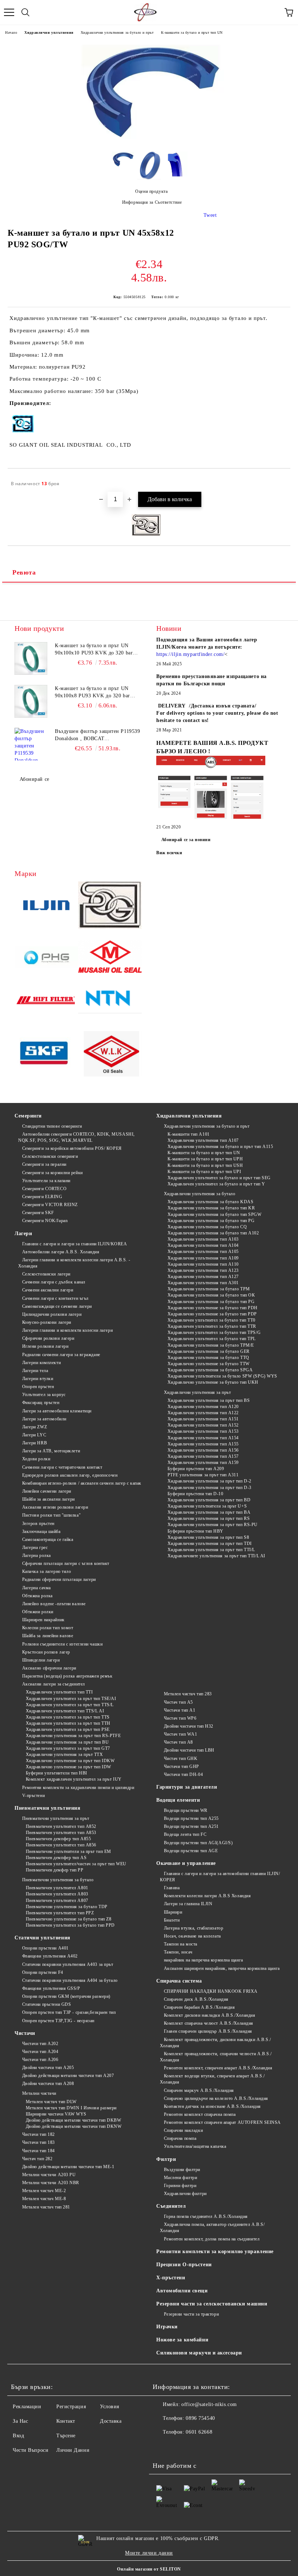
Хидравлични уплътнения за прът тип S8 (208, 1537)
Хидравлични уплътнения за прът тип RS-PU (213, 1525)
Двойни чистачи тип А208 (48, 2084)
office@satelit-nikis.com (209, 2404)
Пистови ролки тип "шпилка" (51, 1515)
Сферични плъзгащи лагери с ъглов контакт (66, 1563)
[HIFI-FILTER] (46, 1002)
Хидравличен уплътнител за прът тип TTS (68, 1717)
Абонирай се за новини (186, 840)
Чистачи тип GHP (182, 1766)
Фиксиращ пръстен (41, 1403)
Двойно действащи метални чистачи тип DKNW (74, 2126)
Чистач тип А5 (178, 1702)
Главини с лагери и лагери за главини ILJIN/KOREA (74, 1244)
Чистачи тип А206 (40, 2060)
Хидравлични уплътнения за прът (197, 1392)
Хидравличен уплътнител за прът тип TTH (68, 1723)
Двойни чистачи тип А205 (48, 2068)
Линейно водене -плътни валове (54, 1604)
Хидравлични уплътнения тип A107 (203, 1140)
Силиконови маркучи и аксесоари (199, 2353)
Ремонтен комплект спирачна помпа (200, 2114)
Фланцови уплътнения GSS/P (51, 1988)
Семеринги (28, 1116)
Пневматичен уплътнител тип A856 (61, 1845)
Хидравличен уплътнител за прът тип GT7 (68, 1748)
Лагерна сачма (37, 1588)
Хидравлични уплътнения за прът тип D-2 (210, 1481)
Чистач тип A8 (178, 1742)
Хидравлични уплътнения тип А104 (203, 1245)
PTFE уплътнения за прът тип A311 (203, 1475)
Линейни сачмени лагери (47, 1491)
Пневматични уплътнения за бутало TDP (67, 1907)
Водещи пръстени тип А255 (191, 1818)
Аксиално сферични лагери (49, 1668)
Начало (11, 33)
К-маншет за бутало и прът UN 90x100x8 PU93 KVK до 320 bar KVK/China (92, 693)
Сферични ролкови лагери (48, 1338)
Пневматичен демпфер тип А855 (58, 1839)
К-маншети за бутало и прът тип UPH (205, 1159)
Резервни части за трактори (191, 2314)
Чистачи (25, 2033)
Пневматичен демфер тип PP (55, 1870)
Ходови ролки (36, 1459)
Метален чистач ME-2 (44, 2191)
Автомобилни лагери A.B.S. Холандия (61, 1252)
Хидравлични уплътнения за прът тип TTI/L (211, 1550)
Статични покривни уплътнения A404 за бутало (70, 1980)
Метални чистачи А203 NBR (51, 2183)
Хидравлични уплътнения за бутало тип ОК (211, 1295)
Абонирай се (35, 779)
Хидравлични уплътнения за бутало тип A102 (213, 1233)
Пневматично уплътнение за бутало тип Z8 (69, 1919)
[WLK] (110, 1055)
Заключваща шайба (41, 1532)
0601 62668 (199, 2432)
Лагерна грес (35, 1547)
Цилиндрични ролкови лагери (52, 1314)
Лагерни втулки (38, 1379)
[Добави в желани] (280, 480)
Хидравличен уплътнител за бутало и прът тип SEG (219, 1178)
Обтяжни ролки (38, 1612)
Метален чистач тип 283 (188, 1694)
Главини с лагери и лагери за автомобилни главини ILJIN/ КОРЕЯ (220, 1877)
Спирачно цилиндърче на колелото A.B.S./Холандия (216, 2098)
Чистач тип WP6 (180, 1718)
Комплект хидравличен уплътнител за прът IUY (74, 1779)
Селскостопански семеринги (50, 1156)
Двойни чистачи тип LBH (189, 1750)
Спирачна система (179, 1981)
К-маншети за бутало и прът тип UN (192, 33)
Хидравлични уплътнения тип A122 (203, 1413)
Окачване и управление (186, 1863)
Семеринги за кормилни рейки (53, 1173)
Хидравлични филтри (185, 2194)
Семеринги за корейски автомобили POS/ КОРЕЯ (72, 1148)
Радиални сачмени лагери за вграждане (61, 1355)
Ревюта (24, 572)
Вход (18, 2436)
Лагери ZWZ (35, 1427)
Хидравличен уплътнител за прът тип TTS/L (70, 1705)
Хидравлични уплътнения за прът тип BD (209, 1500)
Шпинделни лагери (41, 1660)
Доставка (111, 2421)
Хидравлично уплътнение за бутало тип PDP (212, 1314)
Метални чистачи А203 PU (49, 2175)
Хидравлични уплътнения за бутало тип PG (211, 1221)
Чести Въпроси (31, 2450)
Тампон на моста (181, 1944)
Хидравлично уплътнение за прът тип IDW (69, 1767)
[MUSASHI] (110, 958)
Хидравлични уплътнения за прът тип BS (209, 1400)
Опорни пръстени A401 (45, 1948)
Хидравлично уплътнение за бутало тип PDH (213, 1308)
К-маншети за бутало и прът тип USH (205, 1165)
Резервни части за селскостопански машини (212, 2304)
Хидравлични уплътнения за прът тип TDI (210, 1543)
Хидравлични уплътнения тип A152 (203, 1425)
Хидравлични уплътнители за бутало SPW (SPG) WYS (222, 1376)
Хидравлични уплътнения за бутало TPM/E (211, 1345)
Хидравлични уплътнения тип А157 (203, 1456)
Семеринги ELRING (42, 1197)
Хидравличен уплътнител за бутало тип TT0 (212, 1320)
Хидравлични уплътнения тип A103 (203, 1239)
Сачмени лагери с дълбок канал (54, 1282)
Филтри (166, 2159)
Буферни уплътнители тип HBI (57, 1773)
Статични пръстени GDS (47, 2004)
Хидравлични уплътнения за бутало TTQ (208, 1358)
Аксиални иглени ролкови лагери (55, 1507)
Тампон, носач (178, 1952)
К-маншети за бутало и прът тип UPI (204, 1172)
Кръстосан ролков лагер (46, 1652)
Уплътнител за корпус (44, 1395)
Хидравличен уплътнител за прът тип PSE (68, 1729)
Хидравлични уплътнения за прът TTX (65, 1754)
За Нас (20, 2421)
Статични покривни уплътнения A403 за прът (68, 1964)
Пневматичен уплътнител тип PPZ (60, 1913)
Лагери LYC (34, 1435)
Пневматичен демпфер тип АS (56, 1858)
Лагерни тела (35, 1371)
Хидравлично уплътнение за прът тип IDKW (70, 1761)
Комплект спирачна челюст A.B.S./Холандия (209, 2023)
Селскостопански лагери (46, 1274)
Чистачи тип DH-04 (183, 1774)
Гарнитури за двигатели (187, 1787)
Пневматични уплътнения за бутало (58, 1880)
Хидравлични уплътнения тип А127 (203, 1277)
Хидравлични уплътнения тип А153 (203, 1431)
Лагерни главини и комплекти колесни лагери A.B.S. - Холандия (74, 1263)
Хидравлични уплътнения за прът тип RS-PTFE (73, 1736)
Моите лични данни (149, 2553)
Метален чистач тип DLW (51, 2102)
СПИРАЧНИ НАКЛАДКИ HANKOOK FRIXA (211, 1991)
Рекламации (27, 2407)
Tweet (210, 215)
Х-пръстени (171, 2278)
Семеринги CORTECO (44, 1189)
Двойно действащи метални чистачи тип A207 (68, 2076)
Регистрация (71, 2407)
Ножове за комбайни (182, 2340)
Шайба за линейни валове (48, 1636)
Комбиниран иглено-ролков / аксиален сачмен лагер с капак (82, 1483)
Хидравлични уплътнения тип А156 (203, 1450)
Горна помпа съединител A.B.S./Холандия (206, 2216)
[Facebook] (162, 2447)
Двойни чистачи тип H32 (189, 1726)
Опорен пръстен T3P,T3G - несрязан (58, 2021)
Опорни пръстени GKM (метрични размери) (66, 1996)
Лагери (23, 1234)
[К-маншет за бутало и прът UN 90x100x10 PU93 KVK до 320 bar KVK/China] (31, 658)
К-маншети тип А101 (189, 1134)
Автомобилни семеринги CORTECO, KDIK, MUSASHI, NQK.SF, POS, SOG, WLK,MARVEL (76, 1137)
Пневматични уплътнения (47, 1808)
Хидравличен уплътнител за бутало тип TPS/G (214, 1332)
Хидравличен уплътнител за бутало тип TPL (212, 1339)
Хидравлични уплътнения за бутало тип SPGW (215, 1214)
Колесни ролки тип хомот (48, 1628)
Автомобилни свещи (182, 2291)
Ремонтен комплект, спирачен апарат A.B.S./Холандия (218, 2068)
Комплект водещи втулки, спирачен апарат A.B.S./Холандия (212, 2079)
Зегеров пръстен (38, 1524)
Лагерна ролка (37, 1555)
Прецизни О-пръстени (184, 2265)
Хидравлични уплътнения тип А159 (203, 1463)
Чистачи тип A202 (40, 2044)
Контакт (66, 2421)
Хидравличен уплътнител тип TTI (59, 1692)
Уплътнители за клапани (46, 1181)
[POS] (46, 958)
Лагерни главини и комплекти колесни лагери (67, 1330)
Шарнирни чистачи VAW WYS (56, 2114)
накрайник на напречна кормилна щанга (204, 1960)
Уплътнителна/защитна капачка (195, 2146)
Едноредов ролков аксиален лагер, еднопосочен (70, 1475)
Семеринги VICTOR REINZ (50, 1205)
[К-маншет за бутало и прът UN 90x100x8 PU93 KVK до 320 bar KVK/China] (31, 701)
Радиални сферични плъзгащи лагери (59, 1579)
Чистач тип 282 (37, 2159)
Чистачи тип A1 (180, 1710)
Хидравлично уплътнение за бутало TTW (209, 1364)
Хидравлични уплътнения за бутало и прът (117, 33)
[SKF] (46, 1055)
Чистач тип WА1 (180, 1734)
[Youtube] (178, 2447)
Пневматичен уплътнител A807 (57, 1900)
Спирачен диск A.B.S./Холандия (196, 1999)
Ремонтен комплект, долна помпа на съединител (212, 2239)
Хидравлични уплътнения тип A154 (203, 1438)
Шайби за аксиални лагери (49, 1499)
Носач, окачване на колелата (192, 1936)
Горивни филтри (180, 2186)
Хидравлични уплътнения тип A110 (203, 1264)
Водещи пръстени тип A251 (191, 1826)
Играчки (167, 2327)
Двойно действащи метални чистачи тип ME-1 (68, 2167)
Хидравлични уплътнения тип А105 (203, 1252)
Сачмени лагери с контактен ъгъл (55, 1298)
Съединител (171, 2206)
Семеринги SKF (38, 1213)
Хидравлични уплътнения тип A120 (203, 1407)
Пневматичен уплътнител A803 (57, 1894)
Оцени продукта (151, 191)
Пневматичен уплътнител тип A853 (61, 1833)
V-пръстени (33, 1796)
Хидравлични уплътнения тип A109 (203, 1258)
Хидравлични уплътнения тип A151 (203, 1419)
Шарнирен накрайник (43, 1620)
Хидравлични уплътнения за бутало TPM (209, 1289)
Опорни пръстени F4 (43, 1972)
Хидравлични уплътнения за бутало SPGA (210, 1370)
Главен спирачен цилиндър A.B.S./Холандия (208, 2031)
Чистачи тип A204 (40, 2052)
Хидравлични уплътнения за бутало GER (209, 1351)
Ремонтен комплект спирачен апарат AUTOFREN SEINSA (222, 2122)
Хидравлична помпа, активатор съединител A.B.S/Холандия (212, 2228)
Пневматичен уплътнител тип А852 (61, 1826)
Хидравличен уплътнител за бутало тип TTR (212, 1326)
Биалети (172, 1920)
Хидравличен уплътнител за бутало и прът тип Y (216, 1184)
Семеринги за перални (44, 1164)
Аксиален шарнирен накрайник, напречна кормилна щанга (222, 1968)
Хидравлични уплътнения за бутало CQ (207, 1227)
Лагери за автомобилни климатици (57, 1411)
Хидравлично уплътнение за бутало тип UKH (213, 1382)
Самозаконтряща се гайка (48, 1539)
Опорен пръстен (38, 1387)
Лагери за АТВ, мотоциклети (51, 1451)
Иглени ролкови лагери (45, 1346)
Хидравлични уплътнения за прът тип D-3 (210, 1488)
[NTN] (110, 1002)
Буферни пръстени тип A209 (196, 1469)
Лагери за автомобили (44, 1419)
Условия (110, 2407)
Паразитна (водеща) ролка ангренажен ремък (67, 1676)
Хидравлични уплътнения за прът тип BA (209, 1512)
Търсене (66, 2436)
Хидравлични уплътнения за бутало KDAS (210, 1202)
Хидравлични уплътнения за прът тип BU (67, 1742)
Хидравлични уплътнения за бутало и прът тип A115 (220, 1147)
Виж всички (169, 853)
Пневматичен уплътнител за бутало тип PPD (70, 1925)
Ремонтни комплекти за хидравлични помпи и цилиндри (78, 1788)
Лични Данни (73, 2450)
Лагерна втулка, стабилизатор (194, 1928)
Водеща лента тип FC (185, 1834)
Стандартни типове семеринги (52, 1126)
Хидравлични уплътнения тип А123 (203, 1270)
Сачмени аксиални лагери (48, 1290)
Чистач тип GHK (181, 1758)
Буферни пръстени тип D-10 (196, 1494)
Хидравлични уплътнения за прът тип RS (209, 1518)
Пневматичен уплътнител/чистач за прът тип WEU (76, 1864)
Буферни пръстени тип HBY (196, 1531)
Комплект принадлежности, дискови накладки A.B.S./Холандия (216, 2043)
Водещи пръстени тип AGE (191, 1851)
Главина (172, 1888)
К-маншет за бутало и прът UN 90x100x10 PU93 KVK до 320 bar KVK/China (94, 650)
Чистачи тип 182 (39, 2134)
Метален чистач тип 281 (46, 2207)
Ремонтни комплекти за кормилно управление (215, 2252)
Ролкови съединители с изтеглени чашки (62, 1644)
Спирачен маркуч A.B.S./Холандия (199, 2090)
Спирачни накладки (183, 2130)
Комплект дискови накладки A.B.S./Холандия (210, 2015)
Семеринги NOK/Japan (45, 1221)
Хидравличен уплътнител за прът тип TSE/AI (71, 1699)
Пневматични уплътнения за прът (56, 1818)
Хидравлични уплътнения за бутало (200, 1194)
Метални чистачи (39, 2093)
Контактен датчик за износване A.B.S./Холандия (212, 2106)
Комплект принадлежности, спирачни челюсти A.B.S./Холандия (216, 2057)
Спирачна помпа (180, 2138)
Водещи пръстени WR (186, 1810)
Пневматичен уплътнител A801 (57, 1888)
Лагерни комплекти (41, 1363)
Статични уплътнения (43, 1938)
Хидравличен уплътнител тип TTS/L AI (65, 1711)
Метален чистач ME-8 (44, 2199)
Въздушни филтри (182, 2170)
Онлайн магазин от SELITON (149, 2569)
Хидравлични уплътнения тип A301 (203, 1283)
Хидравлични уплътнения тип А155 (203, 1444)
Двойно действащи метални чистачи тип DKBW (74, 2120)
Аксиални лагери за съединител (54, 1684)
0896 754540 (200, 2418)
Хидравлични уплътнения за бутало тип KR (211, 1208)
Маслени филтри (180, 2178)
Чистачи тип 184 (39, 2151)
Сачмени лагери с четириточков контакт (62, 1467)
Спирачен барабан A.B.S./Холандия (199, 2007)
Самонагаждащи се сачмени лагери (57, 1306)
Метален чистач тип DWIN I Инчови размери (71, 2108)
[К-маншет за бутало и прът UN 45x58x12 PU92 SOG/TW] (149, 140)
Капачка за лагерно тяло (47, 1571)
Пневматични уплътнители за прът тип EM (69, 1851)
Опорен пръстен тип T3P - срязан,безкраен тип (69, 2012)
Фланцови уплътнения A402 (50, 1956)
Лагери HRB (35, 1443)
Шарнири (173, 1912)
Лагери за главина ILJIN (188, 1904)
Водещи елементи (178, 1800)
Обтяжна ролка (37, 1596)
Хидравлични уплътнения (49, 33)
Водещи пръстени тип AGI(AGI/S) (198, 1843)
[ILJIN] (46, 906)
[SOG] (110, 906)
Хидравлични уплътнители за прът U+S (207, 1506)
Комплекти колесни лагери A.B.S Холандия (207, 1896)
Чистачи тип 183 (39, 2142)
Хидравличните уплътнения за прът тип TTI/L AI (216, 1556)
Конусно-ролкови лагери (47, 1322)
